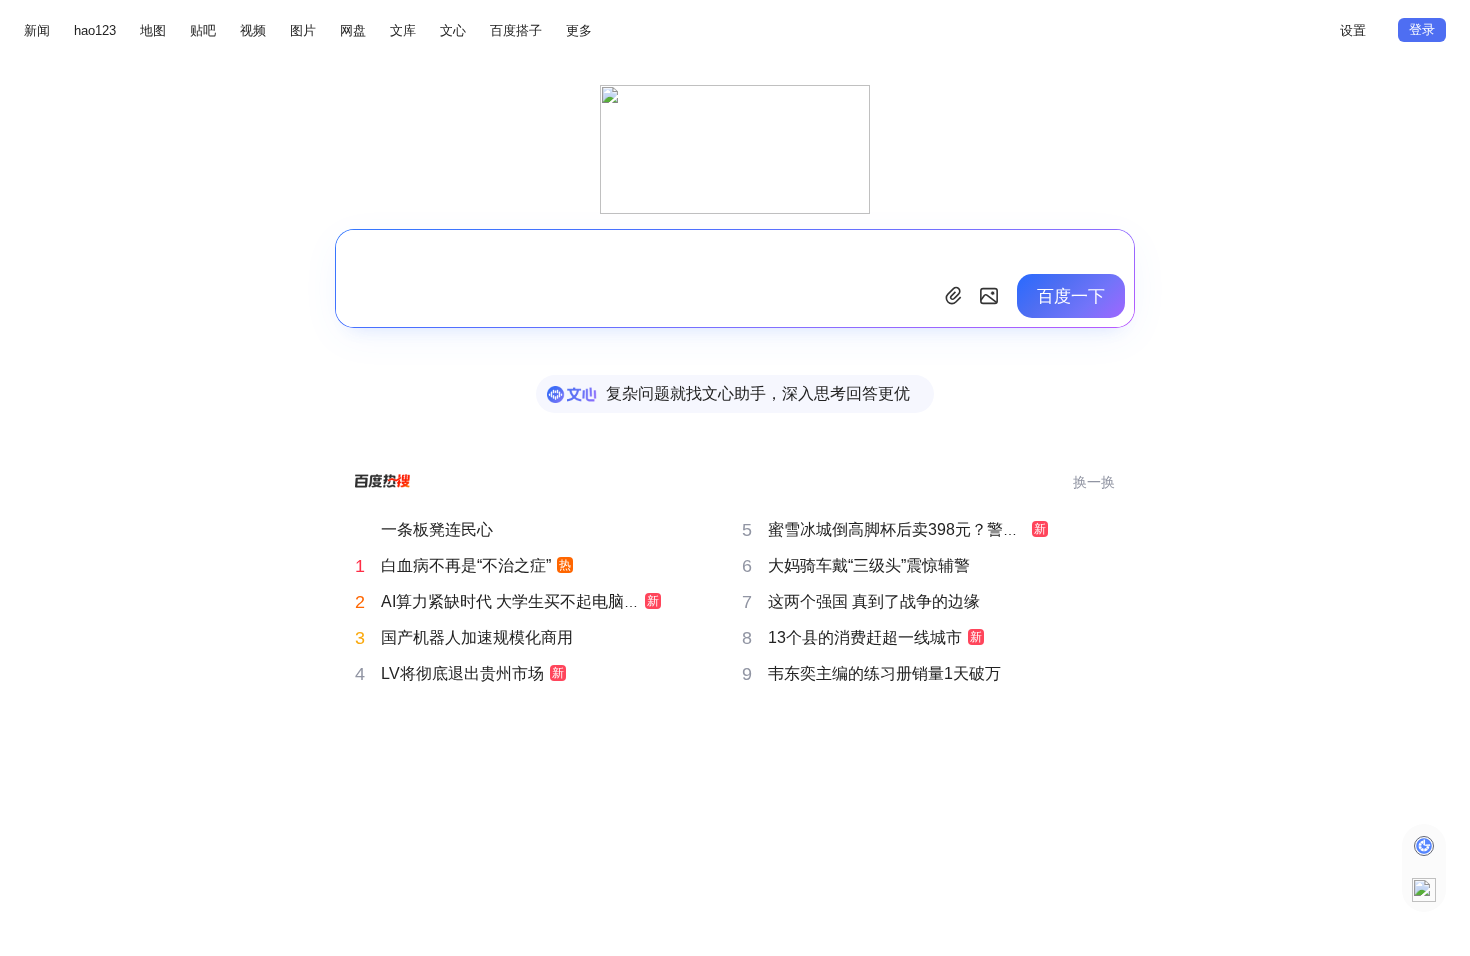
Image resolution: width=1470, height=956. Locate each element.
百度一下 (1071, 296)
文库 (403, 30)
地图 (153, 30)
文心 (453, 30)
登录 (1422, 29)
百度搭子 (516, 30)
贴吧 (203, 30)
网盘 (353, 30)
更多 (579, 30)
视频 (253, 30)
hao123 (95, 30)
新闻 (37, 30)
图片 (303, 30)
